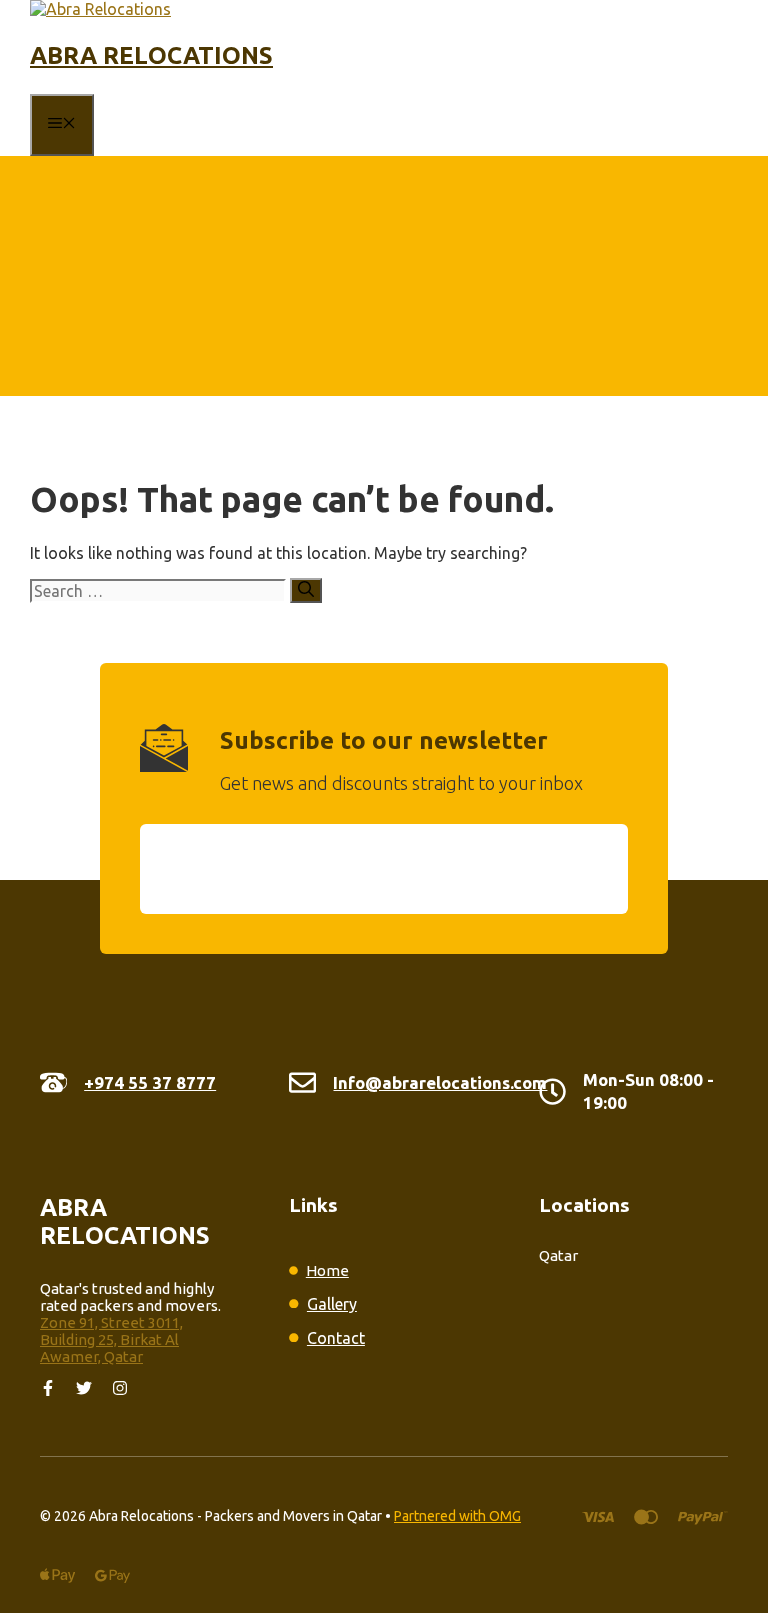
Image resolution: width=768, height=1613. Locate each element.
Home (327, 1270)
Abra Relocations (151, 55)
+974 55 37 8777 (150, 1082)
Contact (336, 1338)
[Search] (306, 590)
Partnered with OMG (457, 1516)
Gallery (332, 1304)
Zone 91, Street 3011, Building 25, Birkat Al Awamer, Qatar (111, 1339)
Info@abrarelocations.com (440, 1082)
